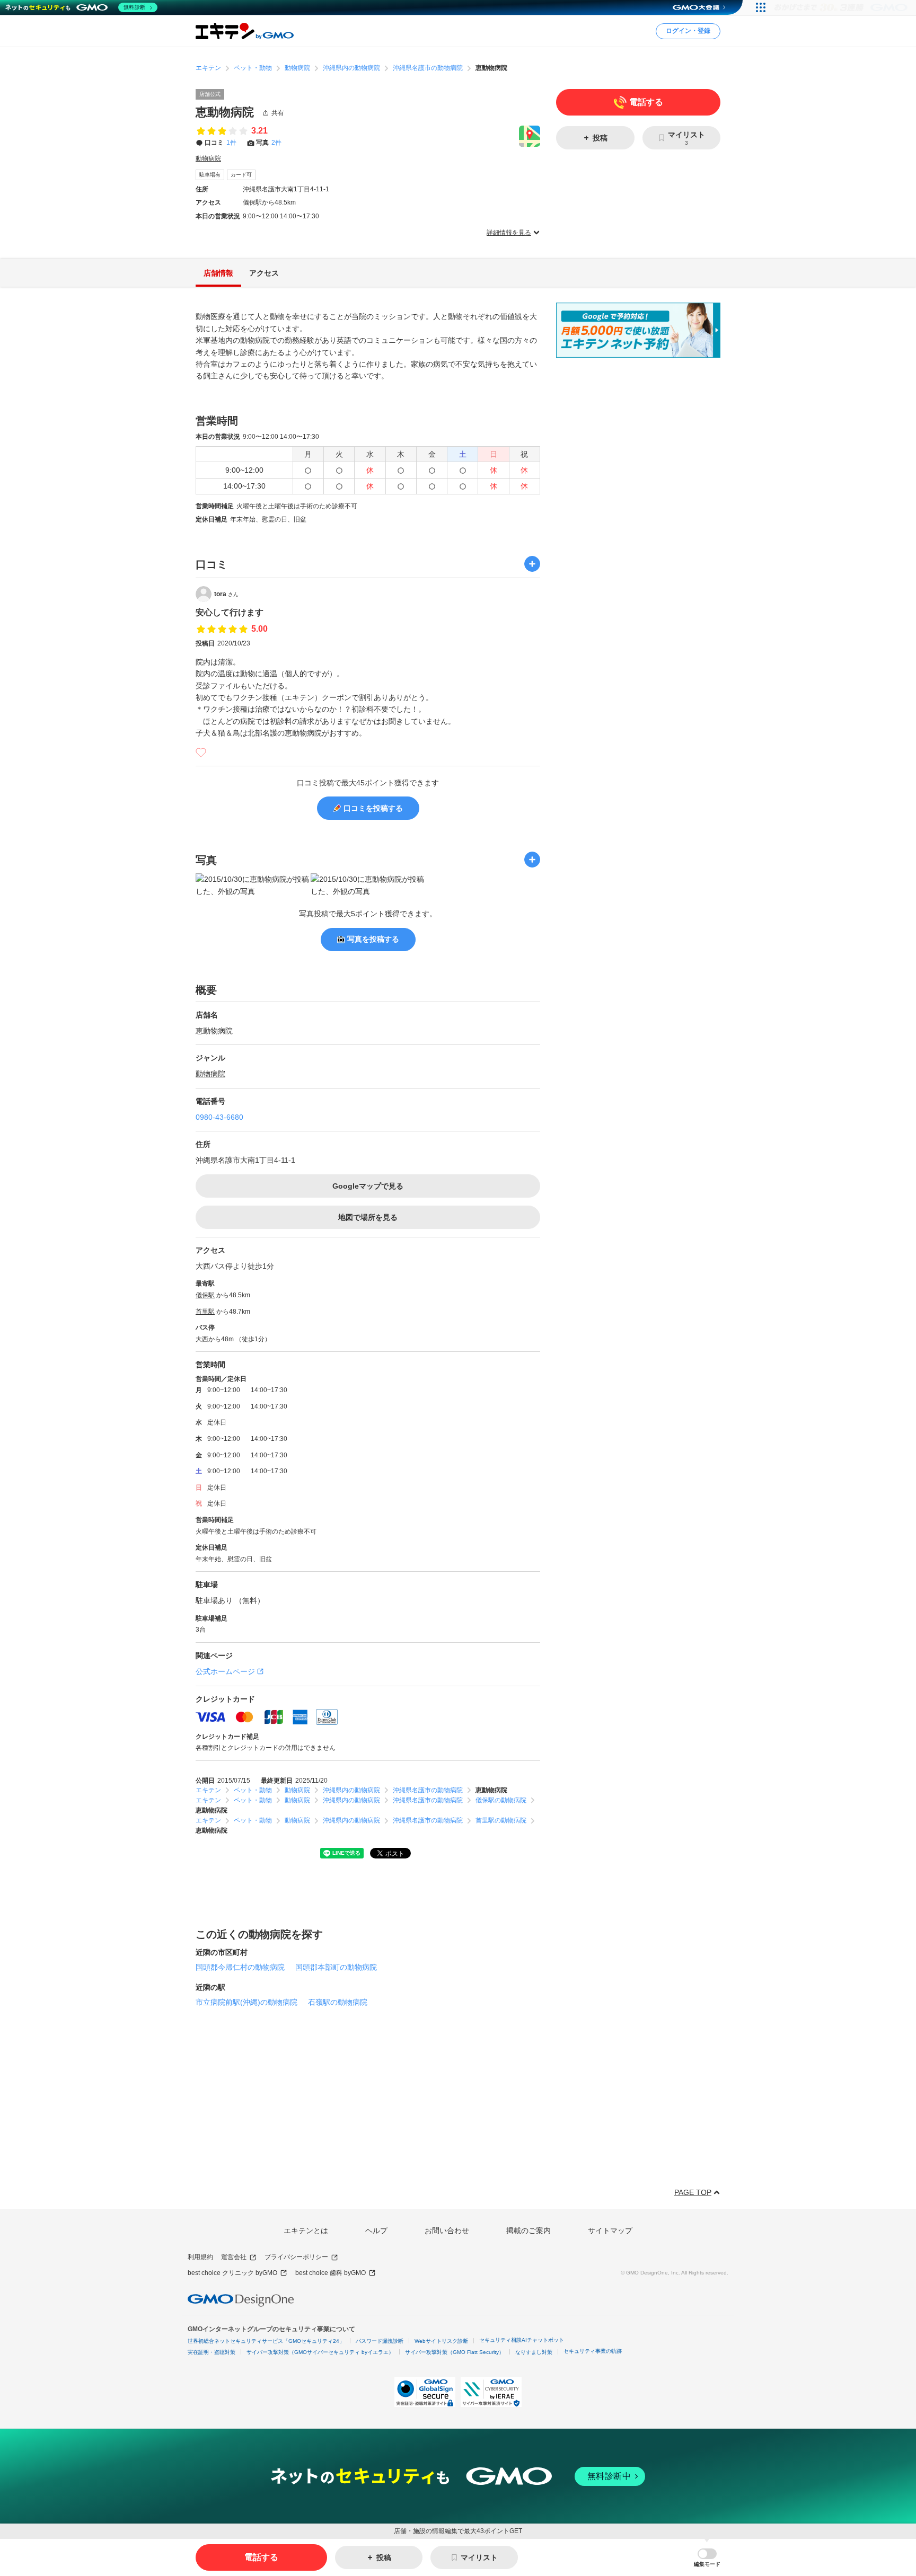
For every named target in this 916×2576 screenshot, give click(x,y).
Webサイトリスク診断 (441, 2341)
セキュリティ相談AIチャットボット (522, 2340)
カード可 (241, 175)
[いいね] (201, 753)
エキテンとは (306, 2230)
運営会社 (234, 2257)
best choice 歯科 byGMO (331, 2273)
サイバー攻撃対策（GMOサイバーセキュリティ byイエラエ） (320, 2352)
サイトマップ (610, 2230)
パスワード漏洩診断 (380, 2341)
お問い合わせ (447, 2230)
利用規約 (200, 2257)
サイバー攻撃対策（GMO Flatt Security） (455, 2352)
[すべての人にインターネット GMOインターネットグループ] (842, 7)
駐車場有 (210, 175)
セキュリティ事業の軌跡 (593, 2351)
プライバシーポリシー (296, 2257)
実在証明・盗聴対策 (212, 2352)
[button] (707, 2558)
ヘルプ (376, 2230)
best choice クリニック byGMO (232, 2273)
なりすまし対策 (534, 2352)
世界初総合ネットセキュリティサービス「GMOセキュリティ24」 (266, 2341)
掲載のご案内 (529, 2230)
